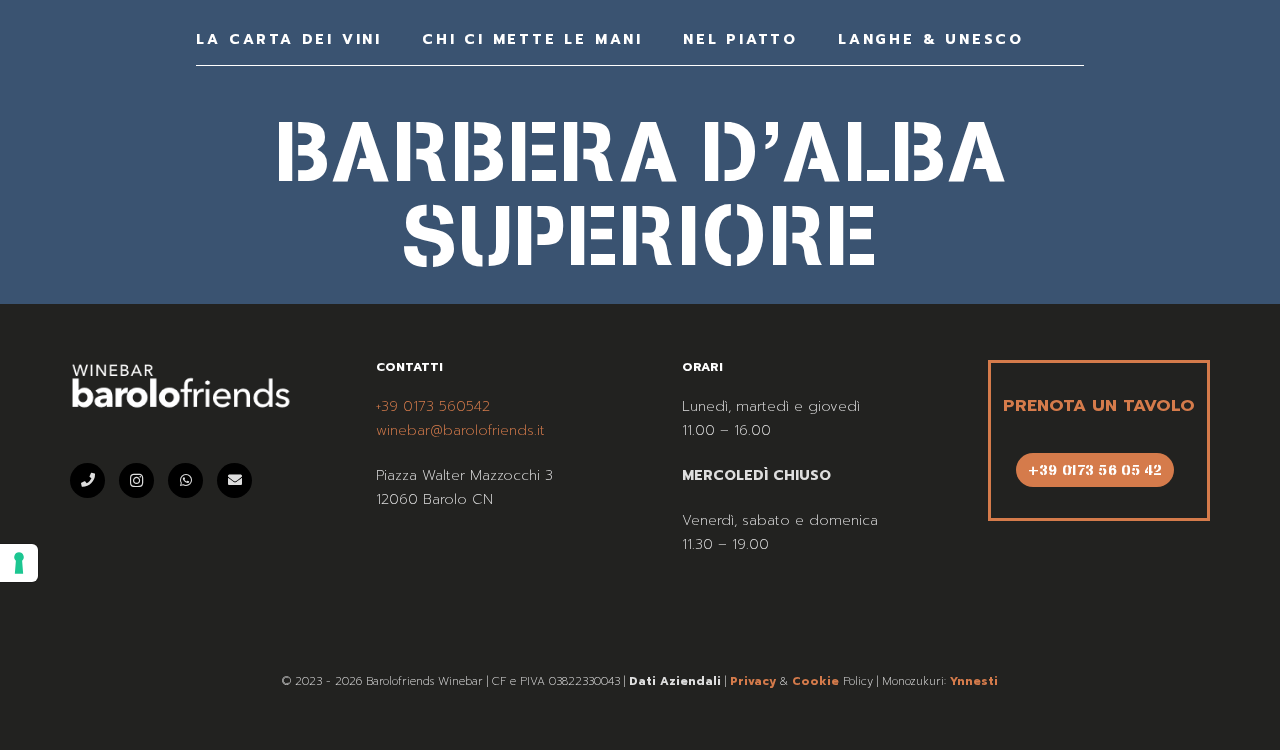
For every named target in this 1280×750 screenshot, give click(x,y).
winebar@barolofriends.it (460, 430)
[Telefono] (87, 480)
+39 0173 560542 (433, 406)
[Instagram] (136, 480)
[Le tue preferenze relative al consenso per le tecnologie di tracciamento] (19, 563)
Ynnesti (974, 681)
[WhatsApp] (185, 480)
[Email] (234, 480)
